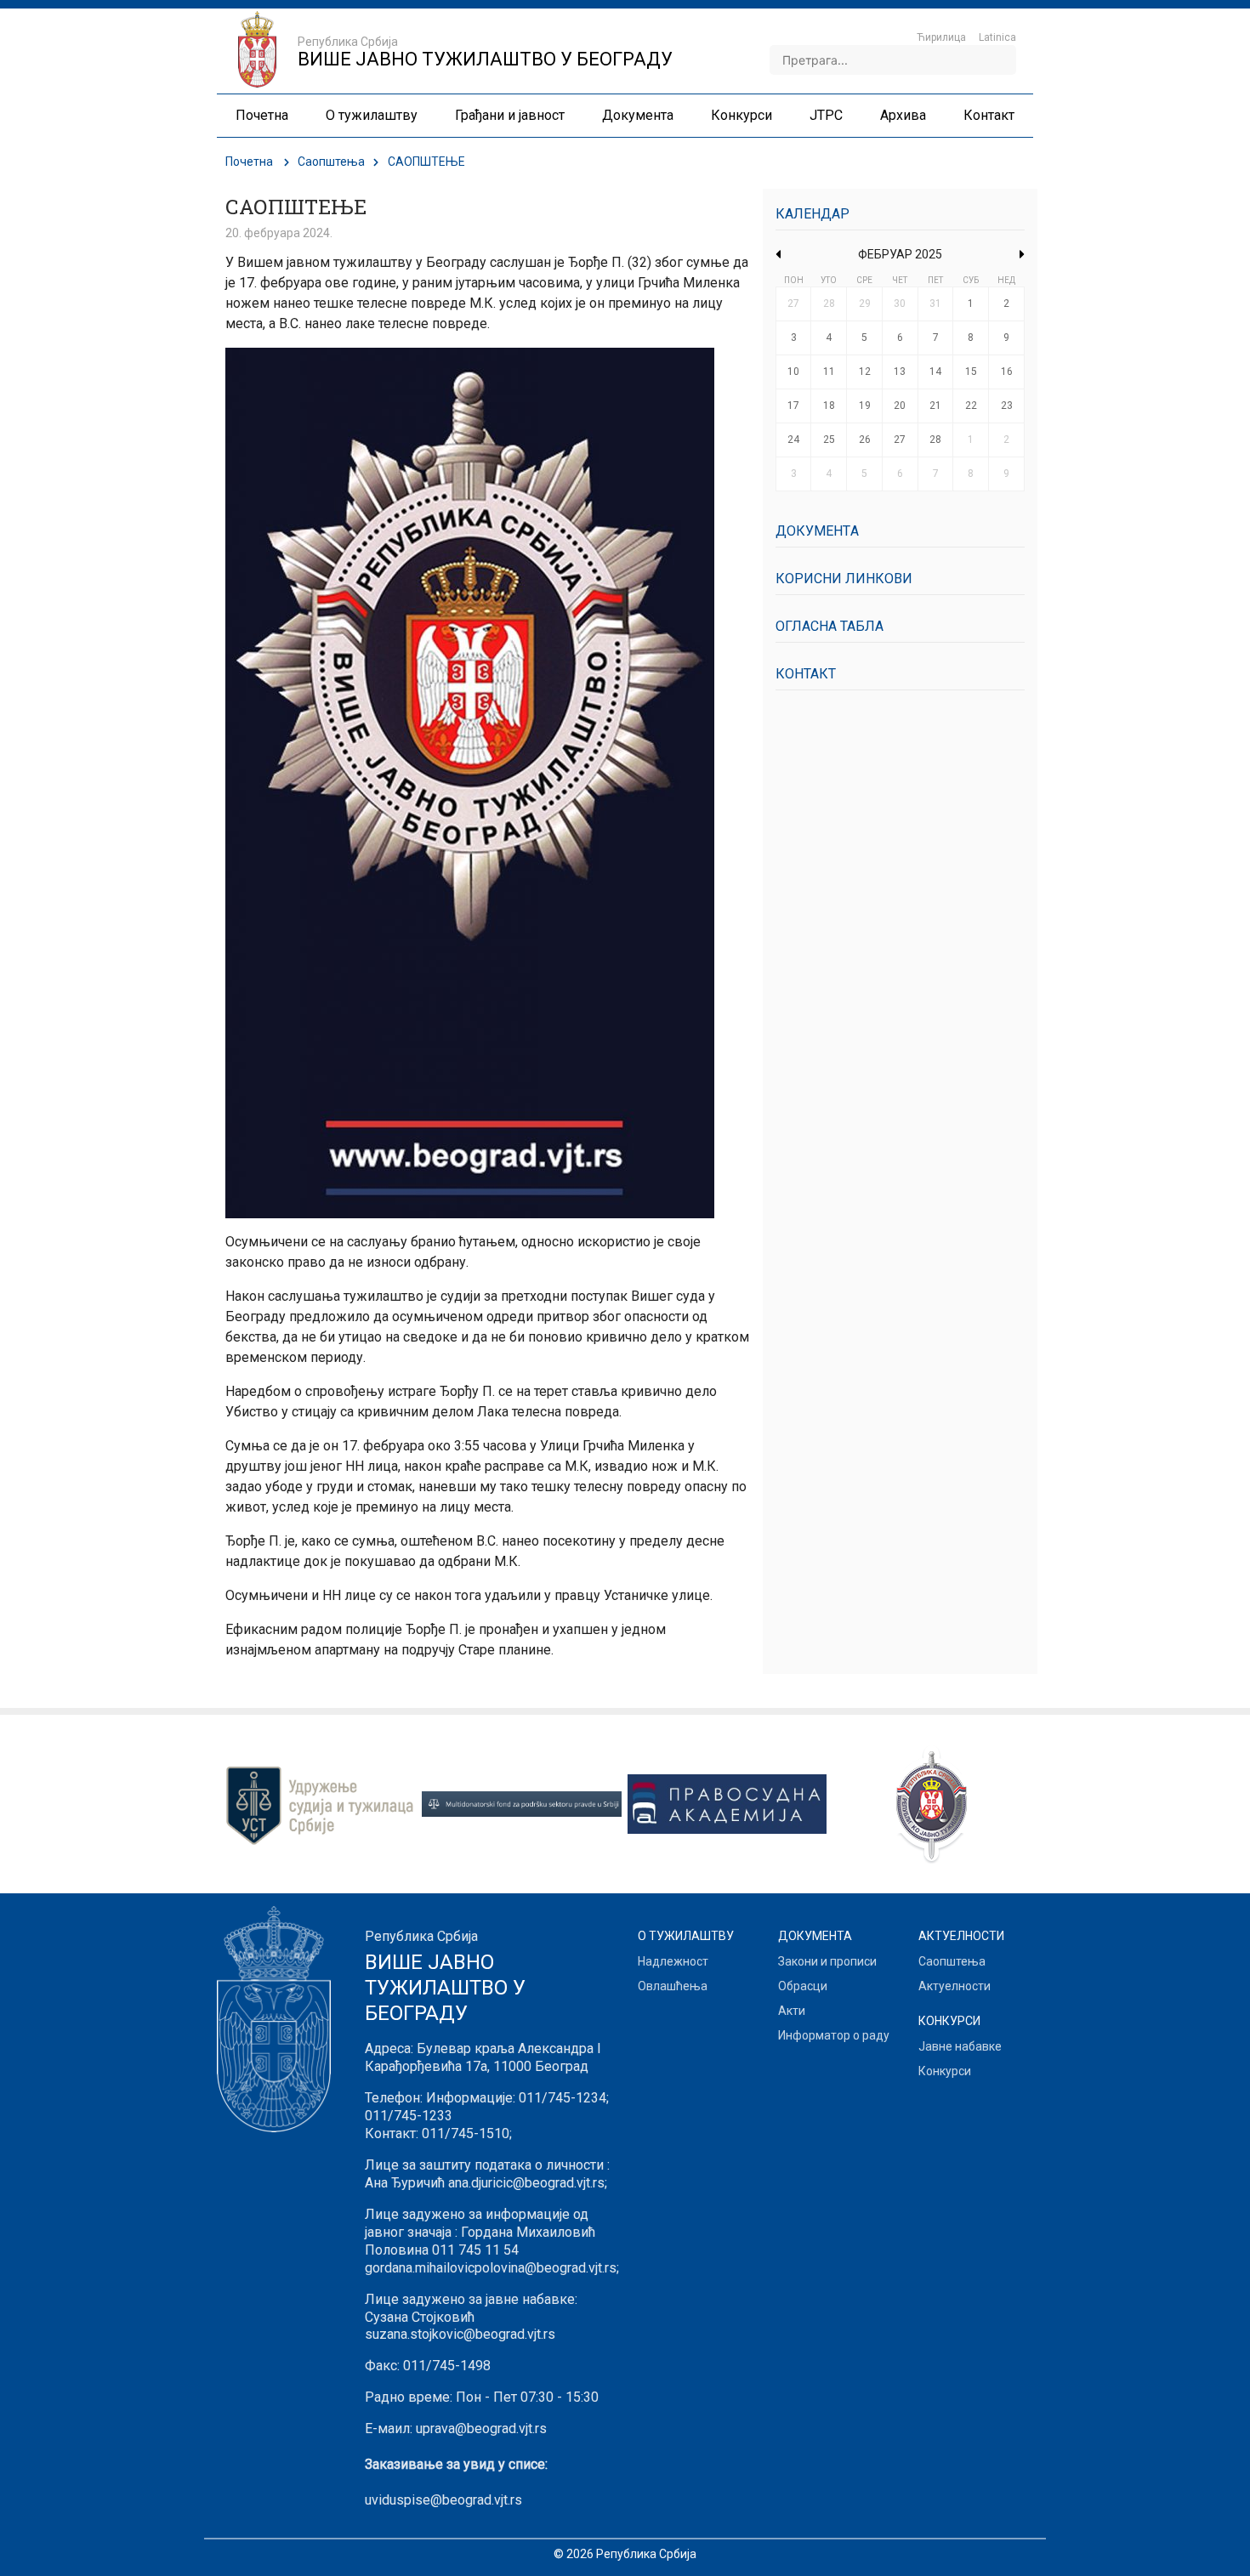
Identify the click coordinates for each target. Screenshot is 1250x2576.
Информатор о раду (834, 2035)
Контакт (806, 674)
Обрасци (803, 1986)
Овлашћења (673, 1986)
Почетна (249, 162)
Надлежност (673, 1961)
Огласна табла (830, 626)
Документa (817, 531)
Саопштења (331, 162)
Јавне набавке (960, 2046)
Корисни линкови (844, 579)
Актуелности (955, 1986)
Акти (792, 2011)
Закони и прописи (827, 1961)
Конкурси (945, 2071)
